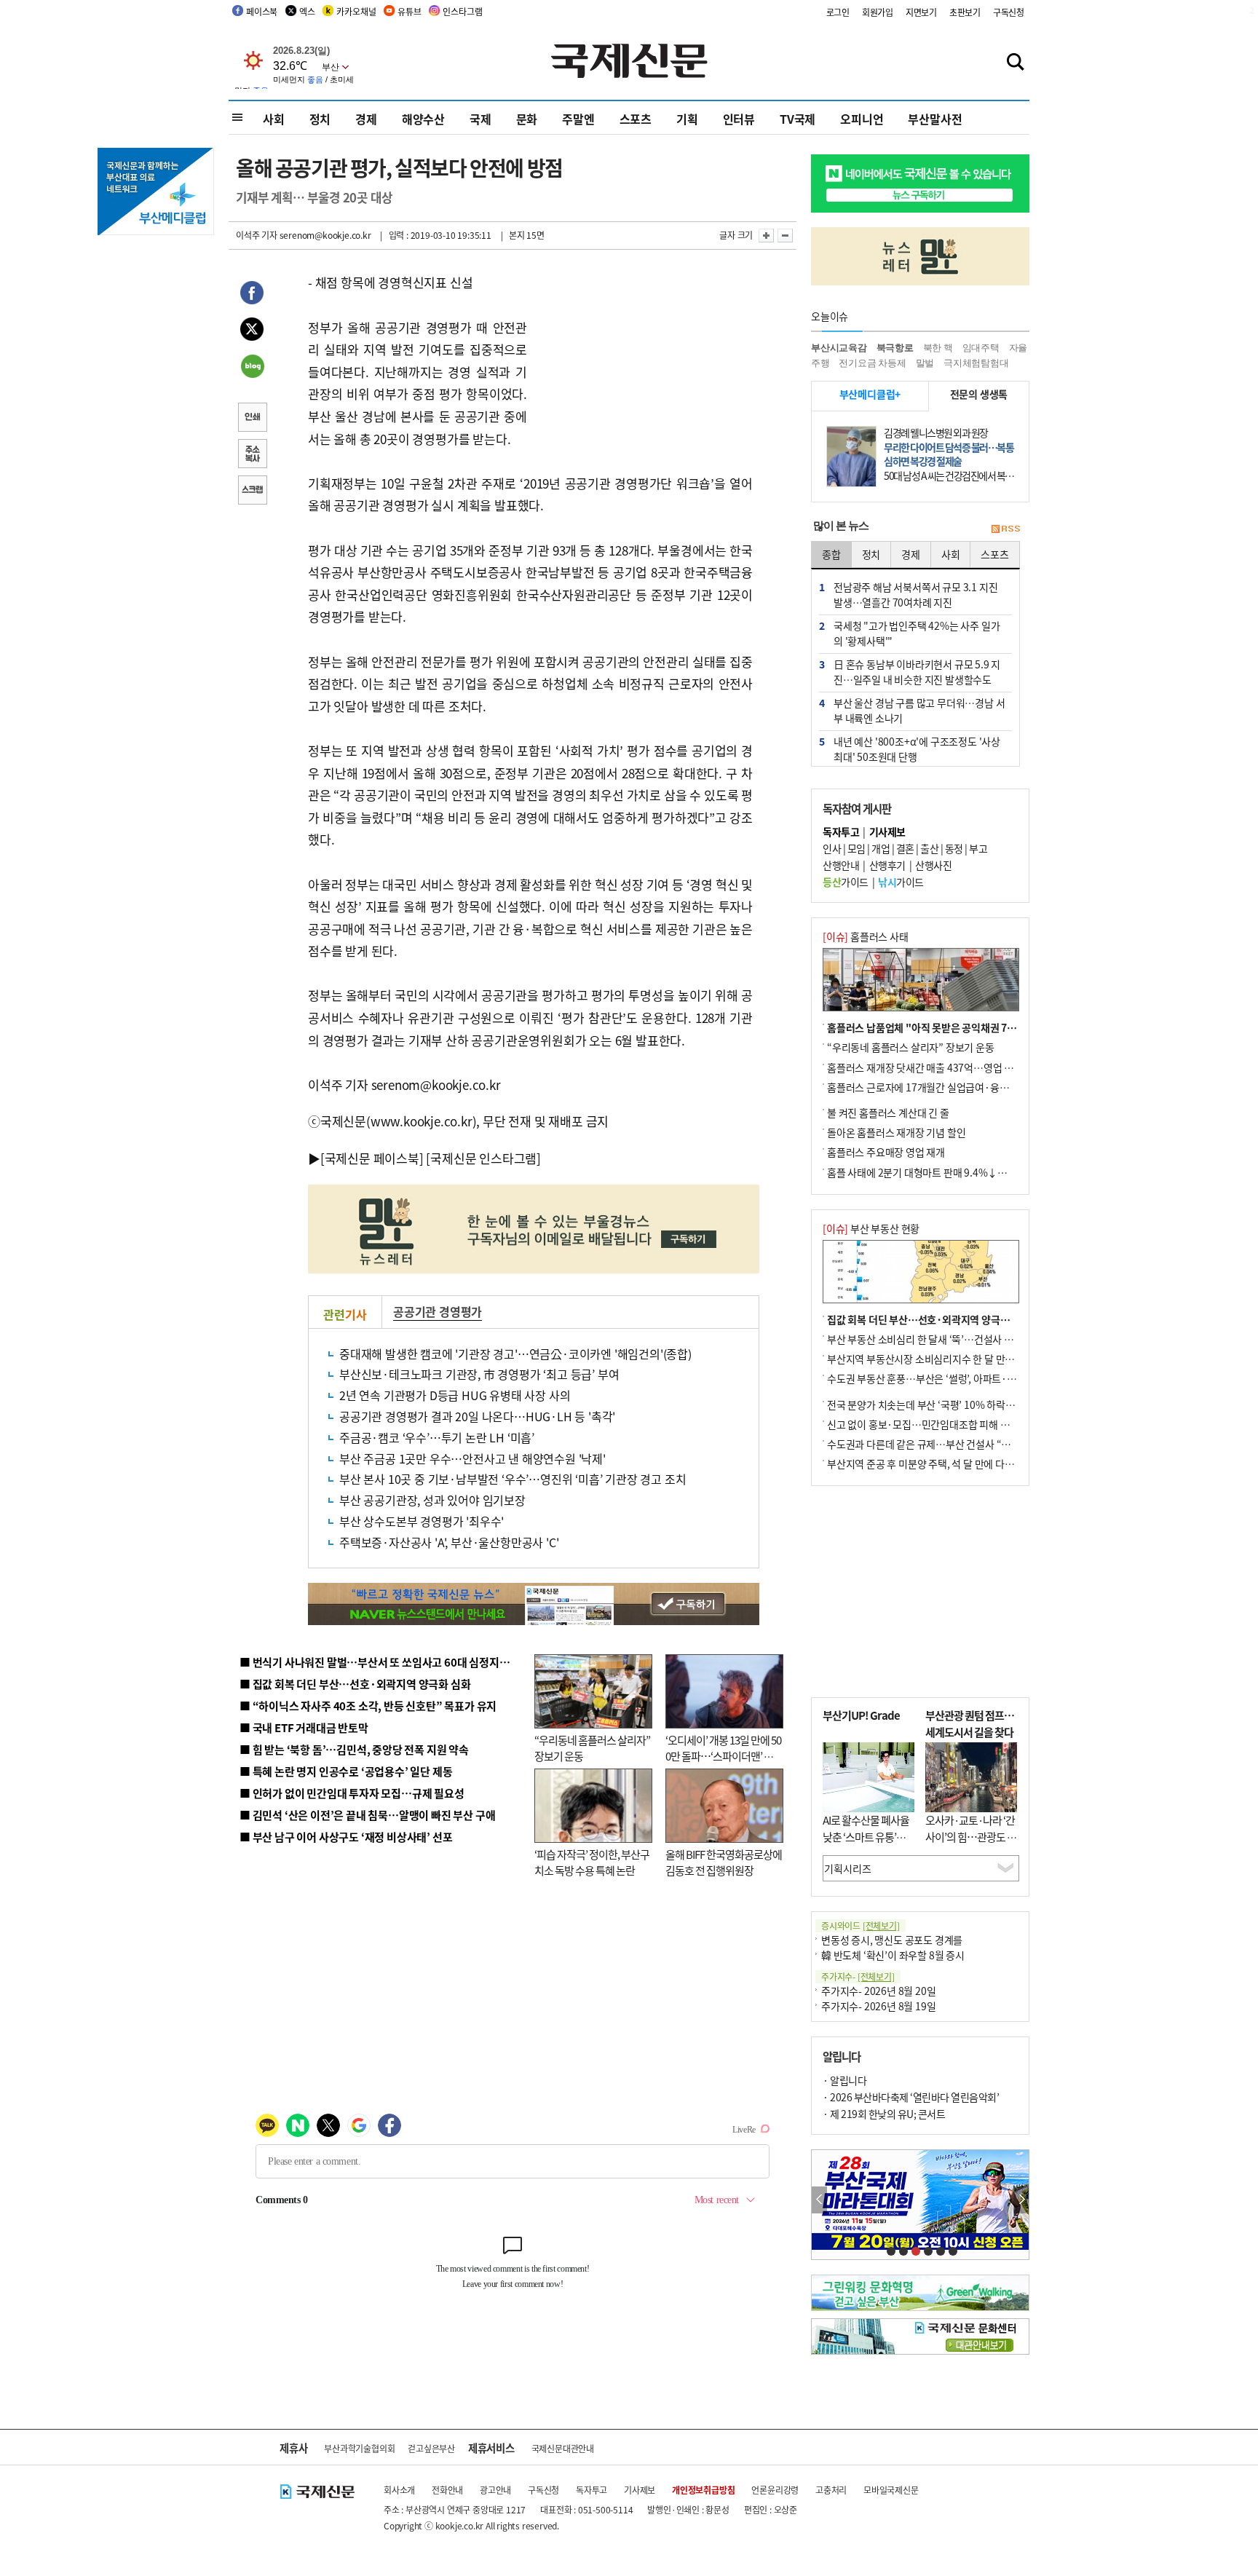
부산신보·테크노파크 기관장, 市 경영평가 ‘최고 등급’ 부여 (479, 1374)
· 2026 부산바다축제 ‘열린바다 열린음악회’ (911, 2097)
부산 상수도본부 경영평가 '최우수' (422, 1521)
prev (819, 2200)
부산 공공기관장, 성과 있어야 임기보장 (432, 1500)
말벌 (925, 363)
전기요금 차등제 (872, 363)
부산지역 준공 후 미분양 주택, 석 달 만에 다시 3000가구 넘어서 (957, 1463)
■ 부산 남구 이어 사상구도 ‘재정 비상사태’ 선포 (346, 1837)
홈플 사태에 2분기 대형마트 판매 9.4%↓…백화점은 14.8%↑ (957, 1172)
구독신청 (1009, 12)
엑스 (307, 11)
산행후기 (887, 865)
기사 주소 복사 (252, 455)
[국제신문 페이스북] (372, 1158)
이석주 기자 (257, 235)
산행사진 (933, 865)
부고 (978, 848)
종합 (831, 554)
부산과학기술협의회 (359, 2448)
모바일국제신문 (891, 2490)
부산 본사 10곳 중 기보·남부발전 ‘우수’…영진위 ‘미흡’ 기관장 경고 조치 (513, 1479)
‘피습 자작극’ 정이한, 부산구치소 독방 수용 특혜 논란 (592, 1862)
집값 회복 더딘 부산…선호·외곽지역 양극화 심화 (929, 1319)
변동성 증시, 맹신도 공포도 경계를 (892, 1940)
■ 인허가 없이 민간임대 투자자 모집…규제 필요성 (352, 1793)
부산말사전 (935, 119)
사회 (274, 119)
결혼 (905, 848)
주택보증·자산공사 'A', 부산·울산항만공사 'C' (449, 1542)
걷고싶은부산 (431, 2448)
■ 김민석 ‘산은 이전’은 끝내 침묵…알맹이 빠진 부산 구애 (367, 1815)
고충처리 (831, 2490)
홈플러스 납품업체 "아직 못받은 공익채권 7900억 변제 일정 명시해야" (973, 1027)
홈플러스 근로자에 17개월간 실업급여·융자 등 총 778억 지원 (954, 1087)
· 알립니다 (844, 2080)
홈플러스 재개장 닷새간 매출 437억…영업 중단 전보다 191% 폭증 (964, 1067)
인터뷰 (739, 119)
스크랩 (252, 491)
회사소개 (399, 2490)
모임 (857, 848)
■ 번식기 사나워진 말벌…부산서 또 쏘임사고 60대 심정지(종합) (384, 1662)
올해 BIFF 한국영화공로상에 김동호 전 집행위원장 (724, 1862)
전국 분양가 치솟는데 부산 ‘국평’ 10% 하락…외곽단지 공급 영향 (961, 1404)
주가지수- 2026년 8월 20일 (878, 1991)
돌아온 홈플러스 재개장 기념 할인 (896, 1132)
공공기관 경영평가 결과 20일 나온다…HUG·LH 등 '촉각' (477, 1416)
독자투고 (592, 2490)
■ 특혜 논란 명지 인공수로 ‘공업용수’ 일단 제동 (346, 1771)
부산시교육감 (839, 348)
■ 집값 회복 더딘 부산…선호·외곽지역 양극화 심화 (355, 1684)
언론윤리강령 (775, 2490)
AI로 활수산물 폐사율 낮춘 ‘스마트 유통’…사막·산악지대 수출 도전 (866, 1845)
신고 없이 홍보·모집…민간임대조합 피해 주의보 (927, 1424)
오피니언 (862, 119)
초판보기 (965, 12)
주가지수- (858, 1976)
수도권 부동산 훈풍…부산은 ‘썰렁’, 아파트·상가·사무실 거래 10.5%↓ (974, 1378)
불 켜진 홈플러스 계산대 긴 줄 (888, 1113)
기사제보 (640, 2490)
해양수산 (423, 119)
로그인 (838, 12)
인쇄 (252, 419)
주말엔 (578, 119)
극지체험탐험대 (976, 363)
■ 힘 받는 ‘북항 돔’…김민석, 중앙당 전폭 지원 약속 (354, 1749)
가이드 (846, 882)
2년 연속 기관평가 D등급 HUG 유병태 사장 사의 (455, 1395)
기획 (687, 119)
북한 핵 (938, 348)
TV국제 (798, 119)
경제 (366, 119)
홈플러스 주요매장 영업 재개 (886, 1152)
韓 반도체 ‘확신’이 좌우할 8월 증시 (893, 1955)
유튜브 (409, 11)
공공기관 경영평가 (438, 1311)
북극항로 (895, 348)
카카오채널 (356, 11)
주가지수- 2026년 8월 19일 (878, 2006)
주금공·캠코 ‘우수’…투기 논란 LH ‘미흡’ (437, 1437)
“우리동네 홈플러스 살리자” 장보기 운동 (911, 1047)
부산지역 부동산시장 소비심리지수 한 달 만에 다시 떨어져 (946, 1359)
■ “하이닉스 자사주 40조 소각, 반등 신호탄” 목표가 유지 (368, 1706)
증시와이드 (861, 1925)
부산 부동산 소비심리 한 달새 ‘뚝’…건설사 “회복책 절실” (945, 1339)
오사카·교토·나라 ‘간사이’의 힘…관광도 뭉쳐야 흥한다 (971, 1836)
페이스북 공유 (252, 295)
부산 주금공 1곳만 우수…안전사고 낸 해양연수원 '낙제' (472, 1458)
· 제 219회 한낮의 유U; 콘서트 (884, 2114)
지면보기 (921, 12)
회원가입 (878, 12)
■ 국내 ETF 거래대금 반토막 (304, 1727)
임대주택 (981, 348)
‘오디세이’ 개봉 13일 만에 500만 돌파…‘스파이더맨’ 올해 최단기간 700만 (723, 1756)
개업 (881, 848)
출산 (929, 848)
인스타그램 (462, 11)
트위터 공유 (252, 331)
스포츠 (636, 119)
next (1021, 2200)
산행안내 (841, 865)
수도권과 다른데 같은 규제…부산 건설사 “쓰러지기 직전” (946, 1444)
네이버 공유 (252, 368)
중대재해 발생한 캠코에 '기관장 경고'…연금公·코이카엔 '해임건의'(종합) (515, 1354)
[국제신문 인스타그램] (483, 1158)
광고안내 (495, 2490)
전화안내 (447, 2490)
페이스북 (262, 11)
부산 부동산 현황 (871, 1228)
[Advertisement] (644, 363)
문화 (527, 119)
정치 (320, 119)
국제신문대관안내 (563, 2448)
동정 (954, 848)
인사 (832, 848)
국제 (480, 119)
